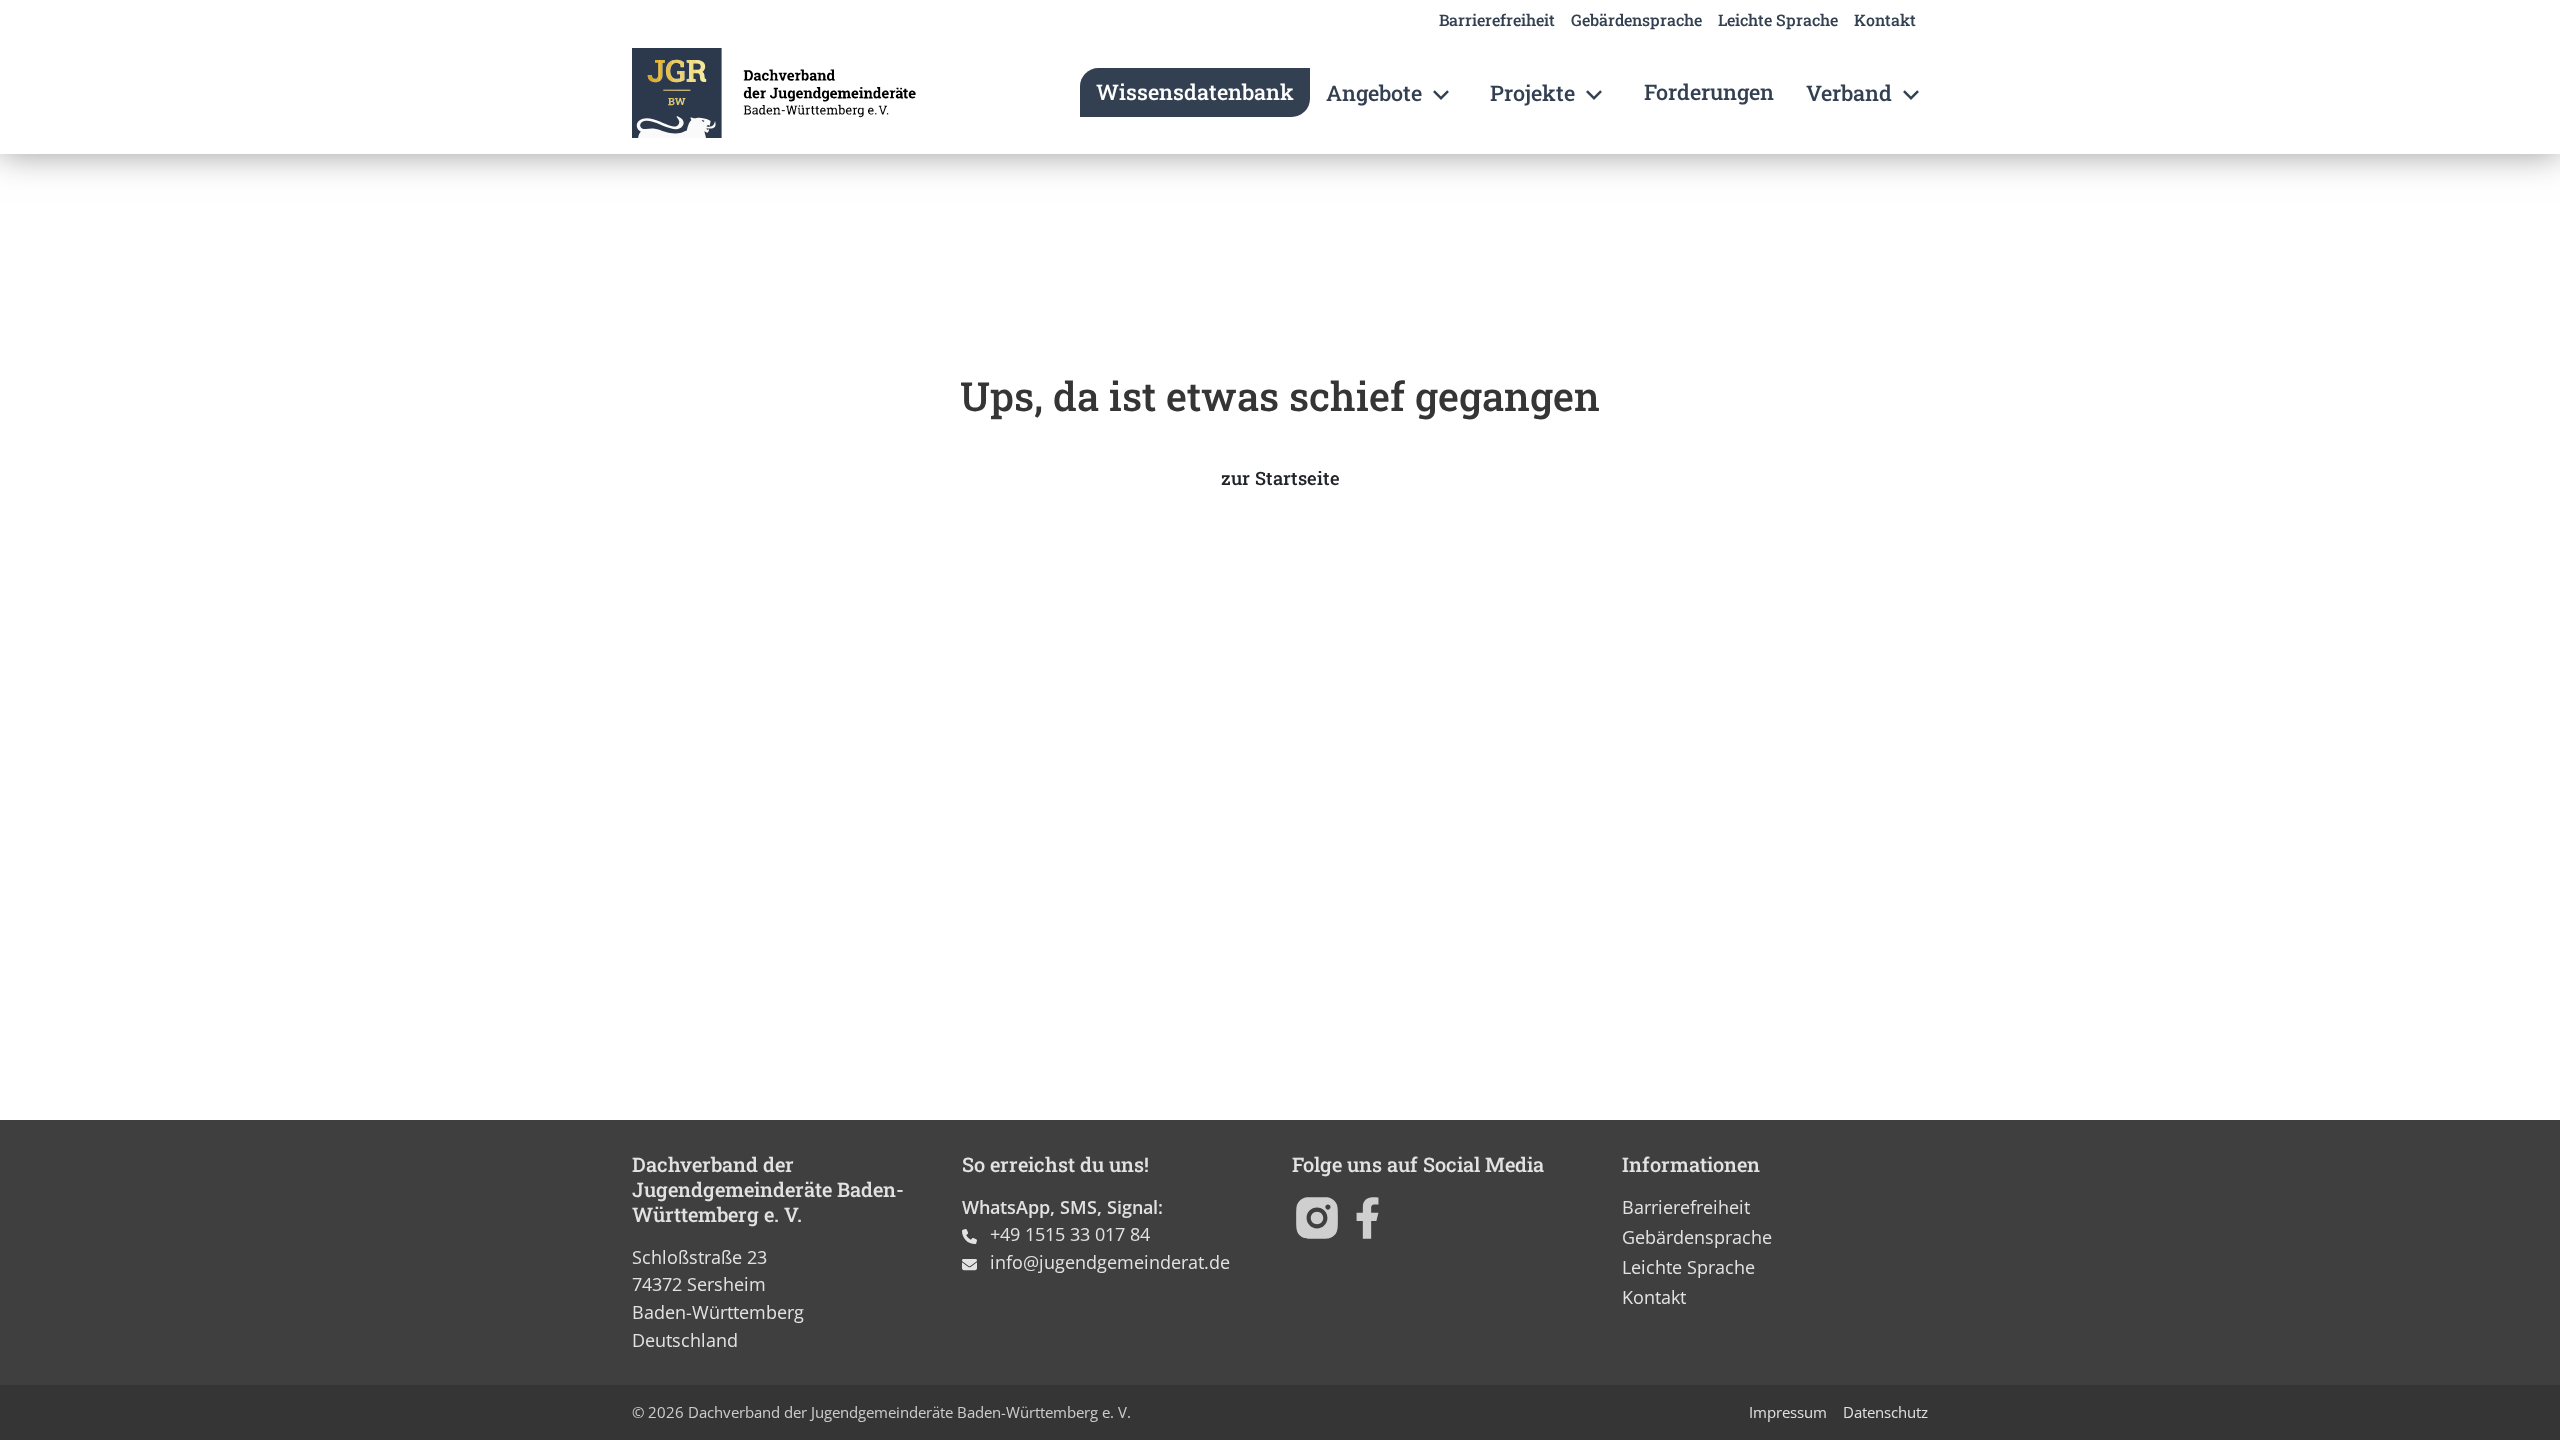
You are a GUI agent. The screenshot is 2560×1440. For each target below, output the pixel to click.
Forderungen (1709, 91)
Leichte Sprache (1778, 19)
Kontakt (1885, 19)
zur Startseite (1280, 478)
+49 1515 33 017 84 (1070, 1233)
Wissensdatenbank (1195, 91)
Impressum (1788, 1412)
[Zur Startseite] (774, 93)
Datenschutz (1885, 1412)
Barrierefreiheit (1497, 19)
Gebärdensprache (1636, 19)
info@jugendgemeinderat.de (1110, 1261)
